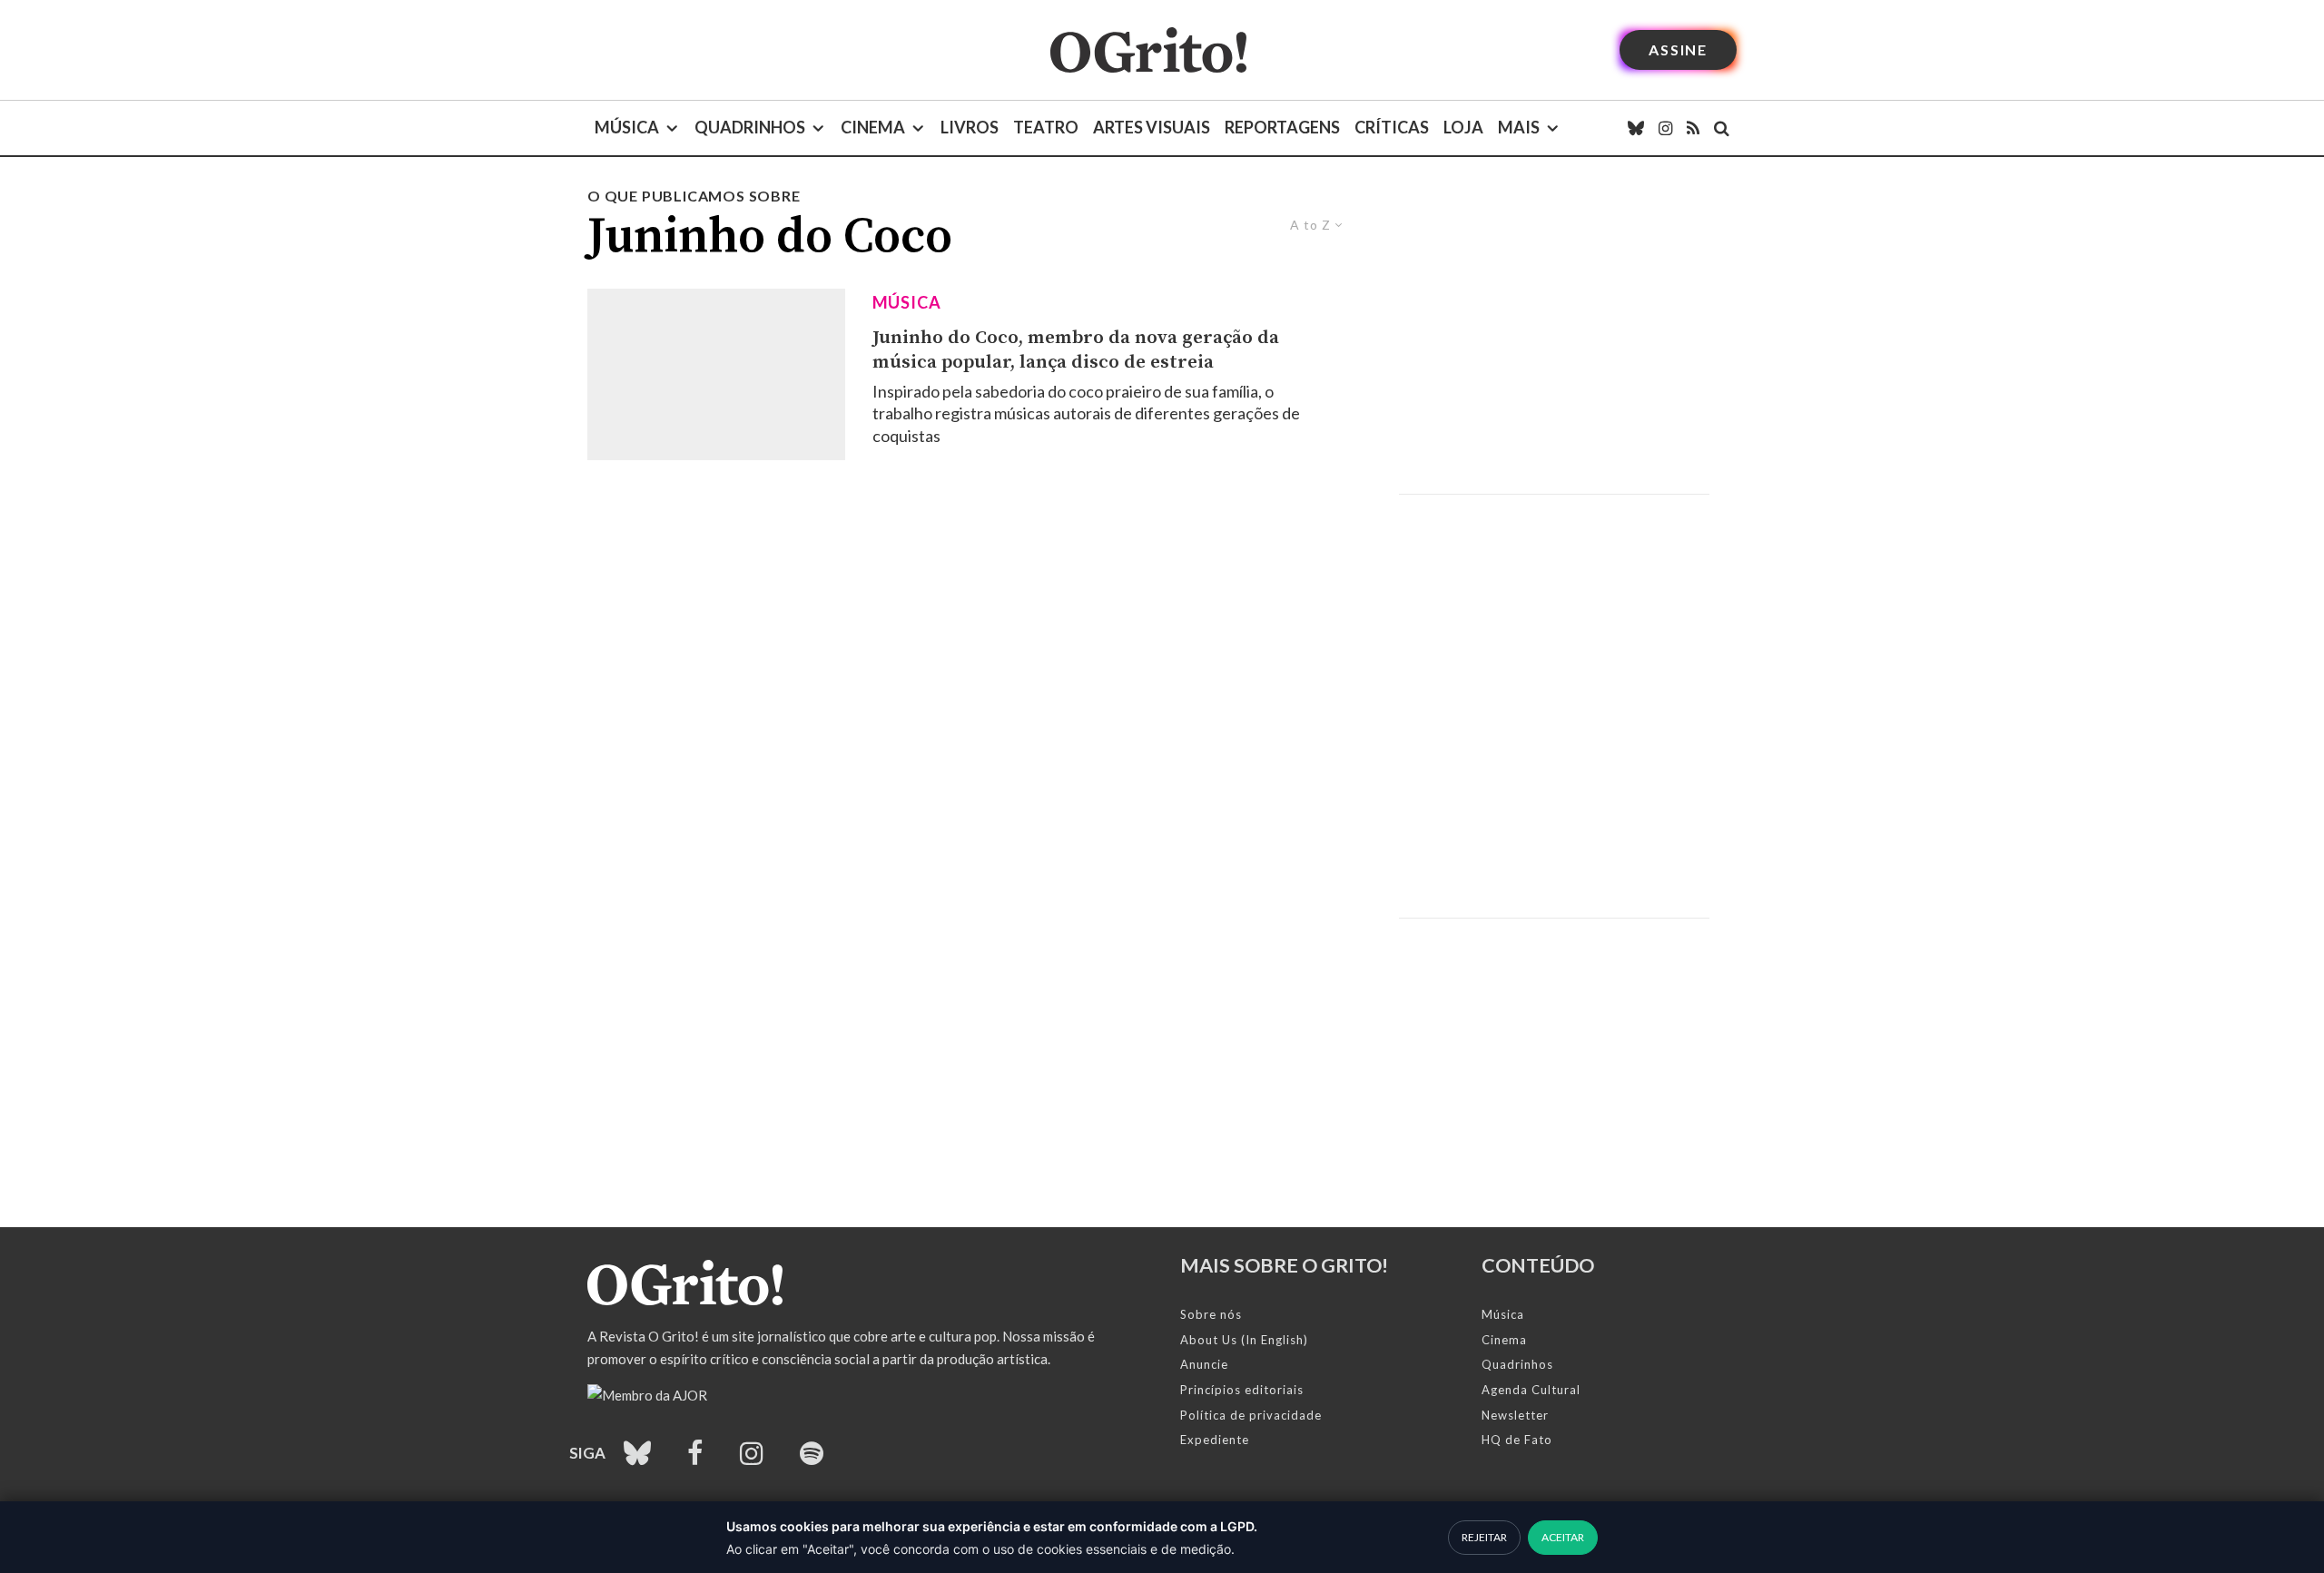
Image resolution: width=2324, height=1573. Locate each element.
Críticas (1392, 127)
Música (627, 127)
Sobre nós (1211, 1314)
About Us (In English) (1244, 1340)
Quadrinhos (750, 127)
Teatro (1046, 127)
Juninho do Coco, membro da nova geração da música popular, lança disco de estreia (1076, 350)
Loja (1463, 127)
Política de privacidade (1251, 1415)
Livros (970, 127)
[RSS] (1693, 128)
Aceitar (1563, 1537)
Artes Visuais (1152, 127)
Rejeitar (1484, 1537)
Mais (1519, 127)
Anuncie (1204, 1364)
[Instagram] (1665, 128)
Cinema (873, 127)
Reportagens (1282, 127)
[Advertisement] (1554, 339)
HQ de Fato (1517, 1440)
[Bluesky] (1636, 128)
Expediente (1215, 1440)
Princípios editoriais (1242, 1390)
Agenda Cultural (1531, 1390)
